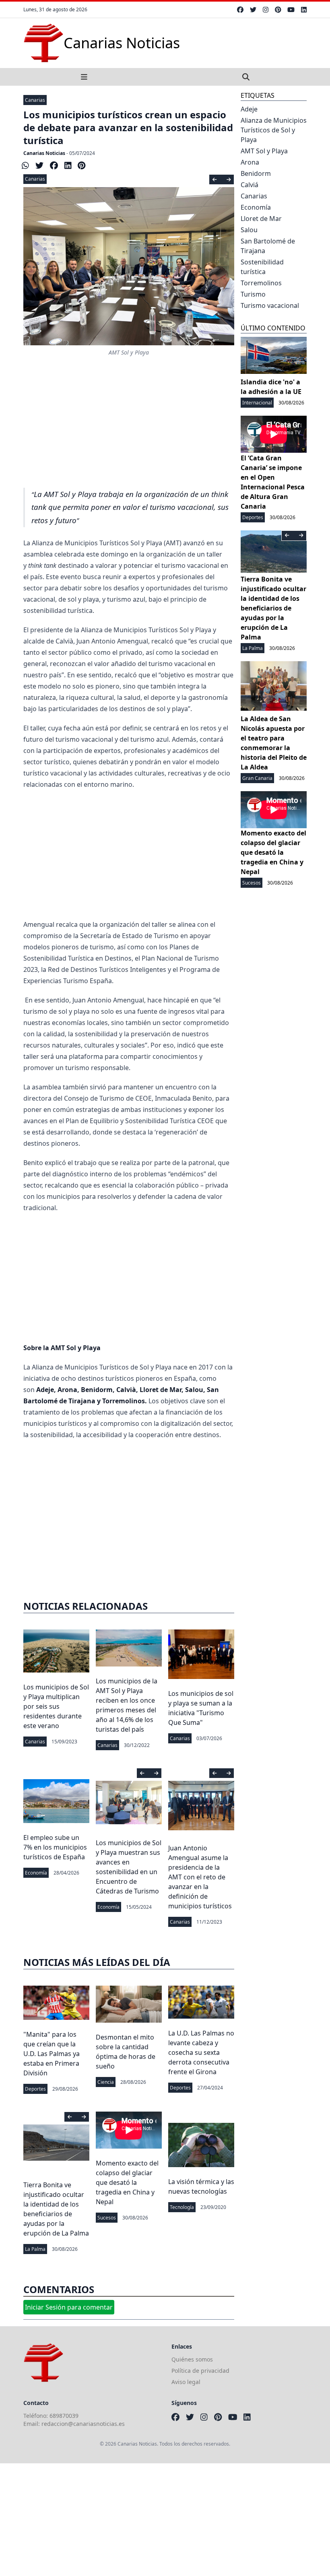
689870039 (64, 2416)
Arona (250, 162)
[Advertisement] (129, 421)
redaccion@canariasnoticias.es (83, 2424)
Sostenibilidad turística (262, 267)
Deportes (35, 2089)
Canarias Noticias (44, 153)
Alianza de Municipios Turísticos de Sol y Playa (274, 130)
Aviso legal (186, 2382)
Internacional (257, 403)
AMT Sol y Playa (264, 151)
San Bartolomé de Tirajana (268, 246)
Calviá (250, 185)
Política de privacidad (200, 2371)
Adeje (249, 109)
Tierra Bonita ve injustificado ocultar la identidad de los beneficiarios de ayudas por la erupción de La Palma (273, 608)
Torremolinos (261, 283)
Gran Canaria (257, 778)
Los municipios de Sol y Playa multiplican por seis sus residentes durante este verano (56, 1706)
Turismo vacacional (270, 305)
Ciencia (106, 2082)
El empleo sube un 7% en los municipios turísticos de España (55, 1847)
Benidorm (256, 173)
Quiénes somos (192, 2359)
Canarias (35, 100)
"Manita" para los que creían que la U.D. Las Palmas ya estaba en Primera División (52, 2054)
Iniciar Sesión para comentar (69, 2307)
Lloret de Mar (261, 219)
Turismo (253, 294)
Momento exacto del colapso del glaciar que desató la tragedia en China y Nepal (127, 2182)
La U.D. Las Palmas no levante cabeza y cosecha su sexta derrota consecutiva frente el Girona (201, 2052)
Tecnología (182, 2207)
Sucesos (107, 2218)
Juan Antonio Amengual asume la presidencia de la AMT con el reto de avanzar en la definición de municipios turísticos (200, 1877)
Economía (36, 1873)
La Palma (35, 2249)
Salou (249, 230)
